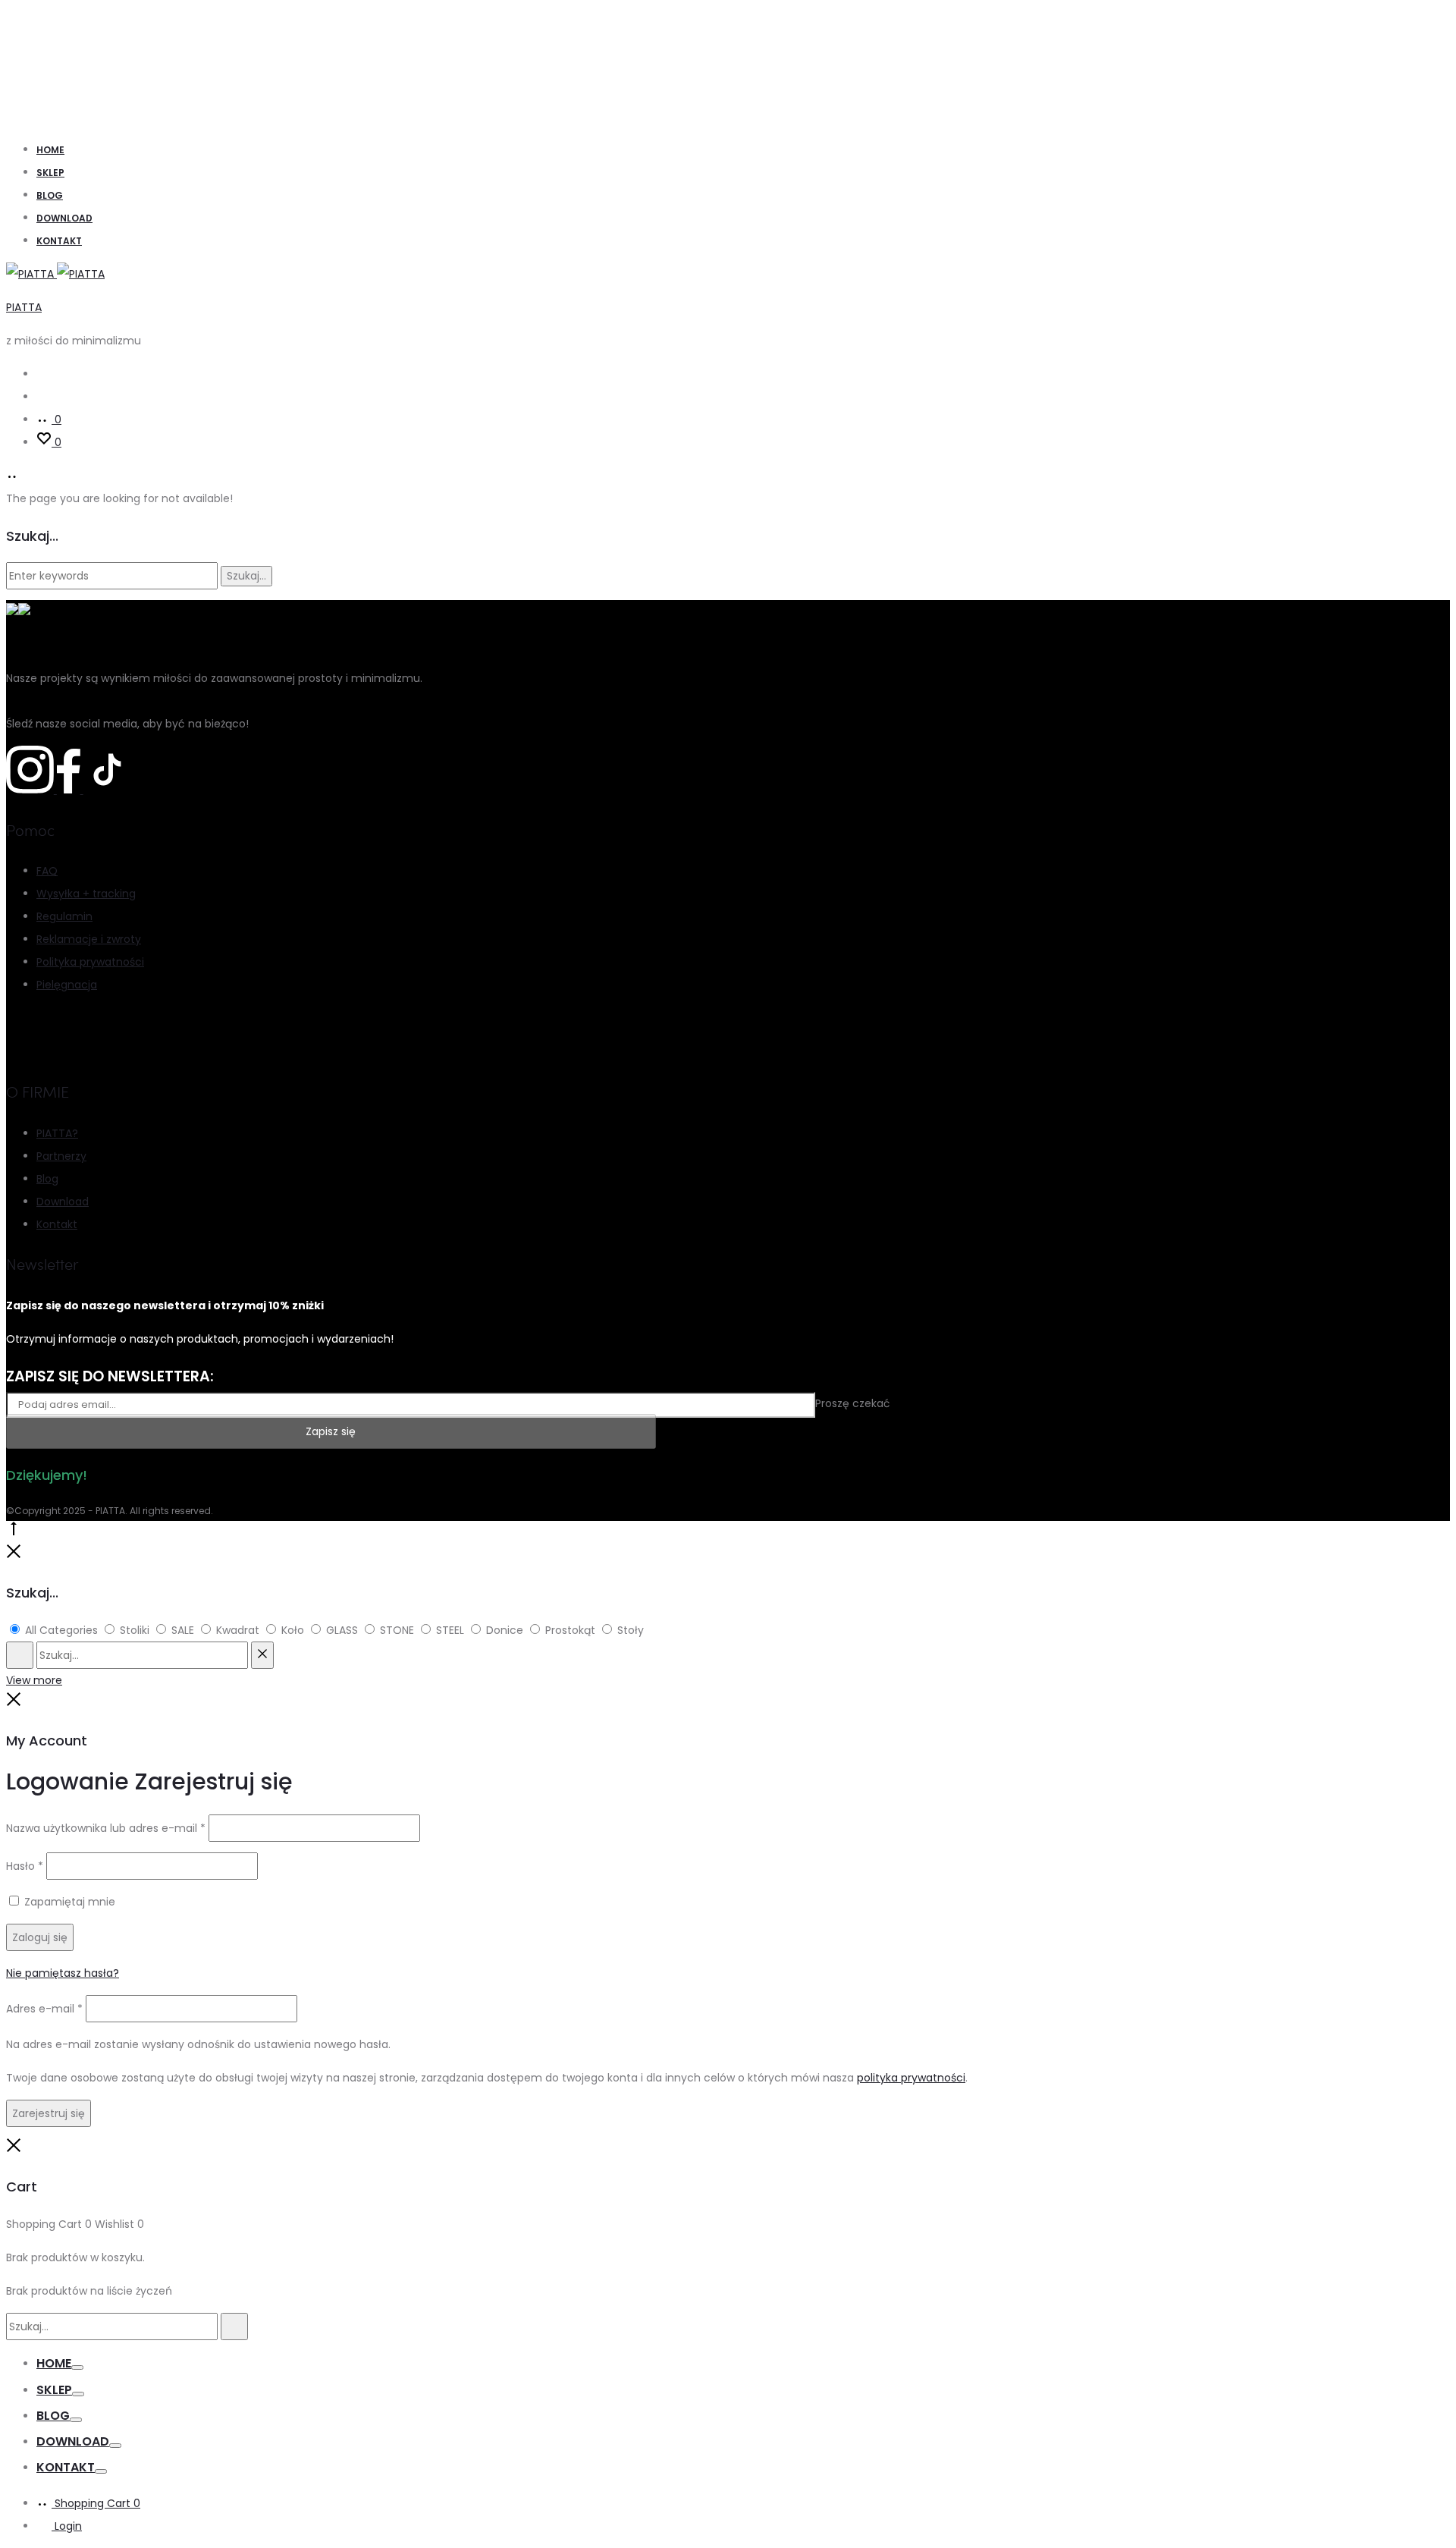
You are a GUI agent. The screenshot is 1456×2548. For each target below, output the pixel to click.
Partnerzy (61, 1156)
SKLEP (50, 173)
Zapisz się (331, 1431)
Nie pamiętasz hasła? (63, 1973)
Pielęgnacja (67, 985)
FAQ (47, 871)
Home (50, 150)
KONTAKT (59, 241)
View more (34, 1680)
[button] (30, 2517)
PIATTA (24, 307)
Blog (50, 195)
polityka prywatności (911, 2078)
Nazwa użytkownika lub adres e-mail (106, 1828)
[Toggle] (77, 2367)
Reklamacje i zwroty (89, 939)
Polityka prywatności (90, 962)
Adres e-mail (44, 2009)
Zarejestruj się (49, 2113)
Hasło (25, 1866)
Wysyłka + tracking (86, 894)
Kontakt (57, 1224)
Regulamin (64, 916)
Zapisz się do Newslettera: (110, 1376)
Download (64, 218)
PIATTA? (57, 1133)
